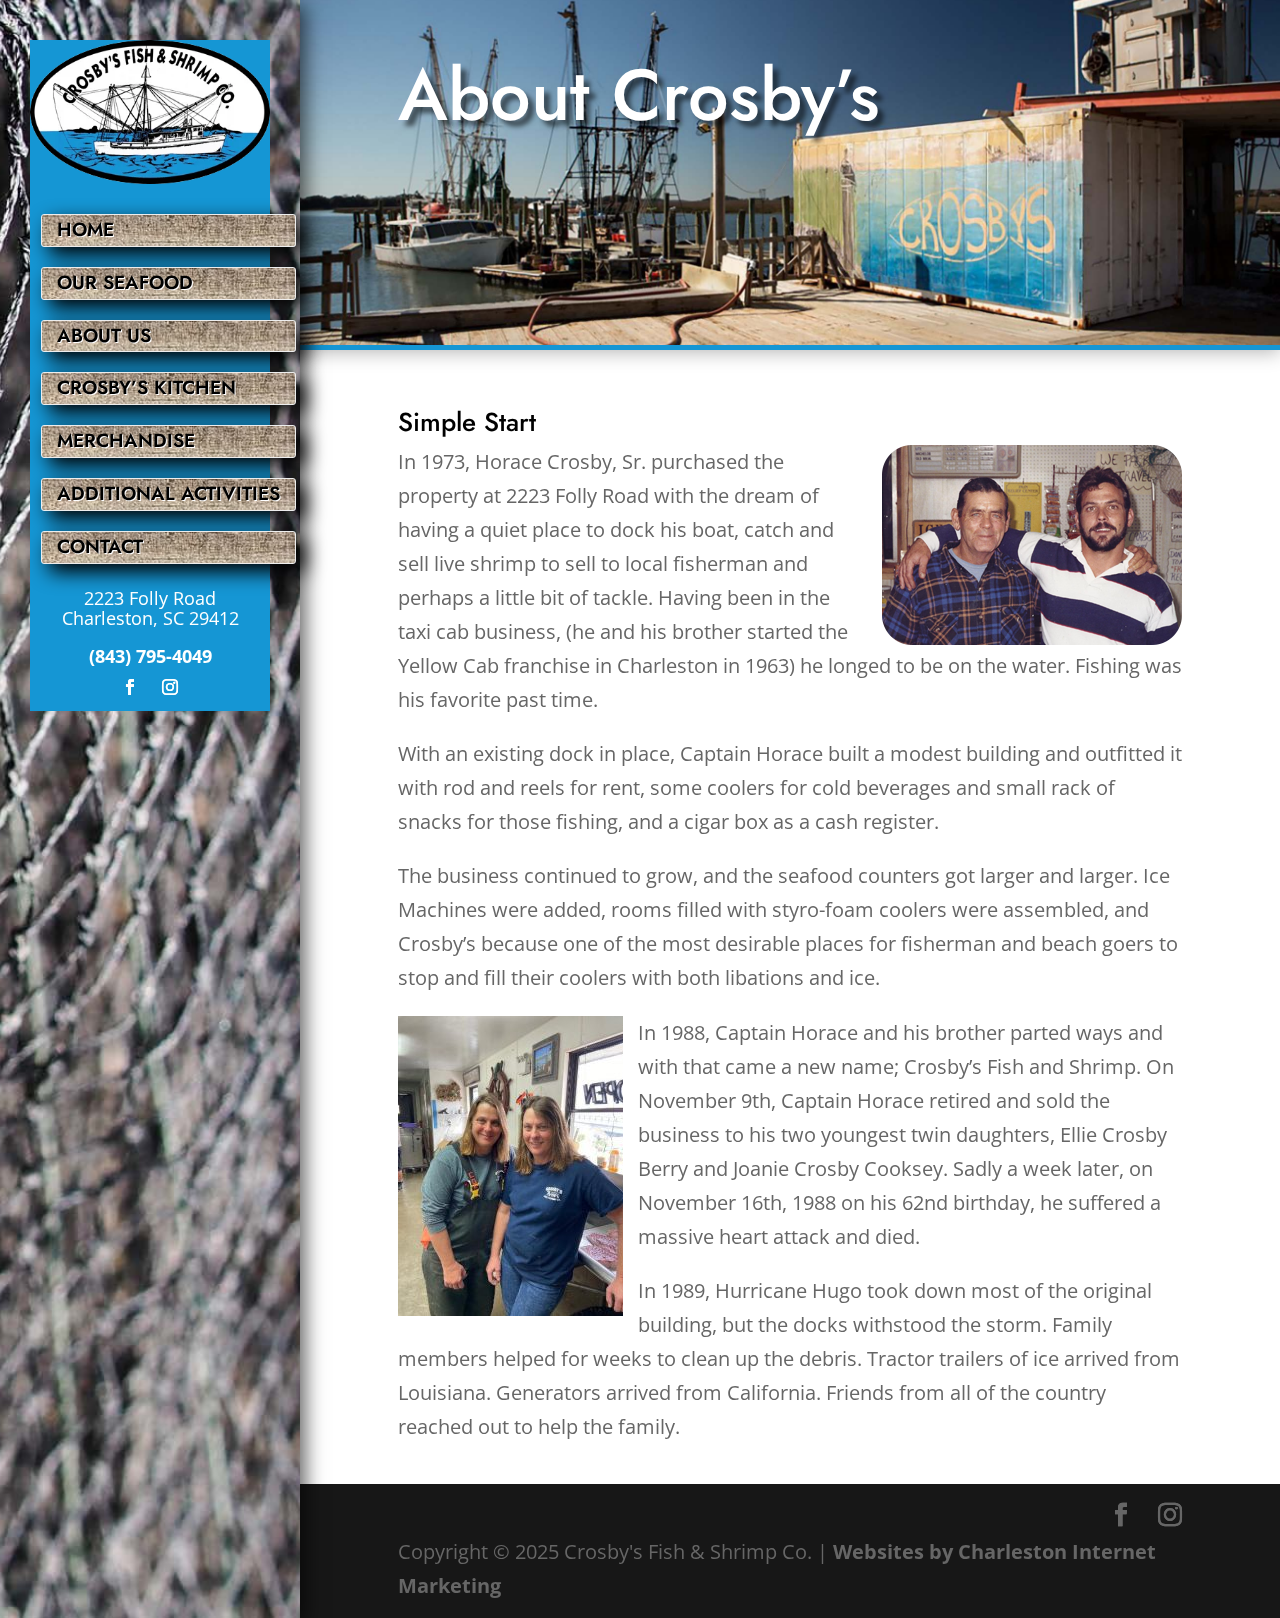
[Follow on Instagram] (170, 687)
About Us (104, 335)
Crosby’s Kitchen (146, 387)
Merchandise (126, 440)
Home (85, 229)
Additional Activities (168, 493)
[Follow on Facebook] (130, 687)
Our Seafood (125, 282)
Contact (100, 546)
